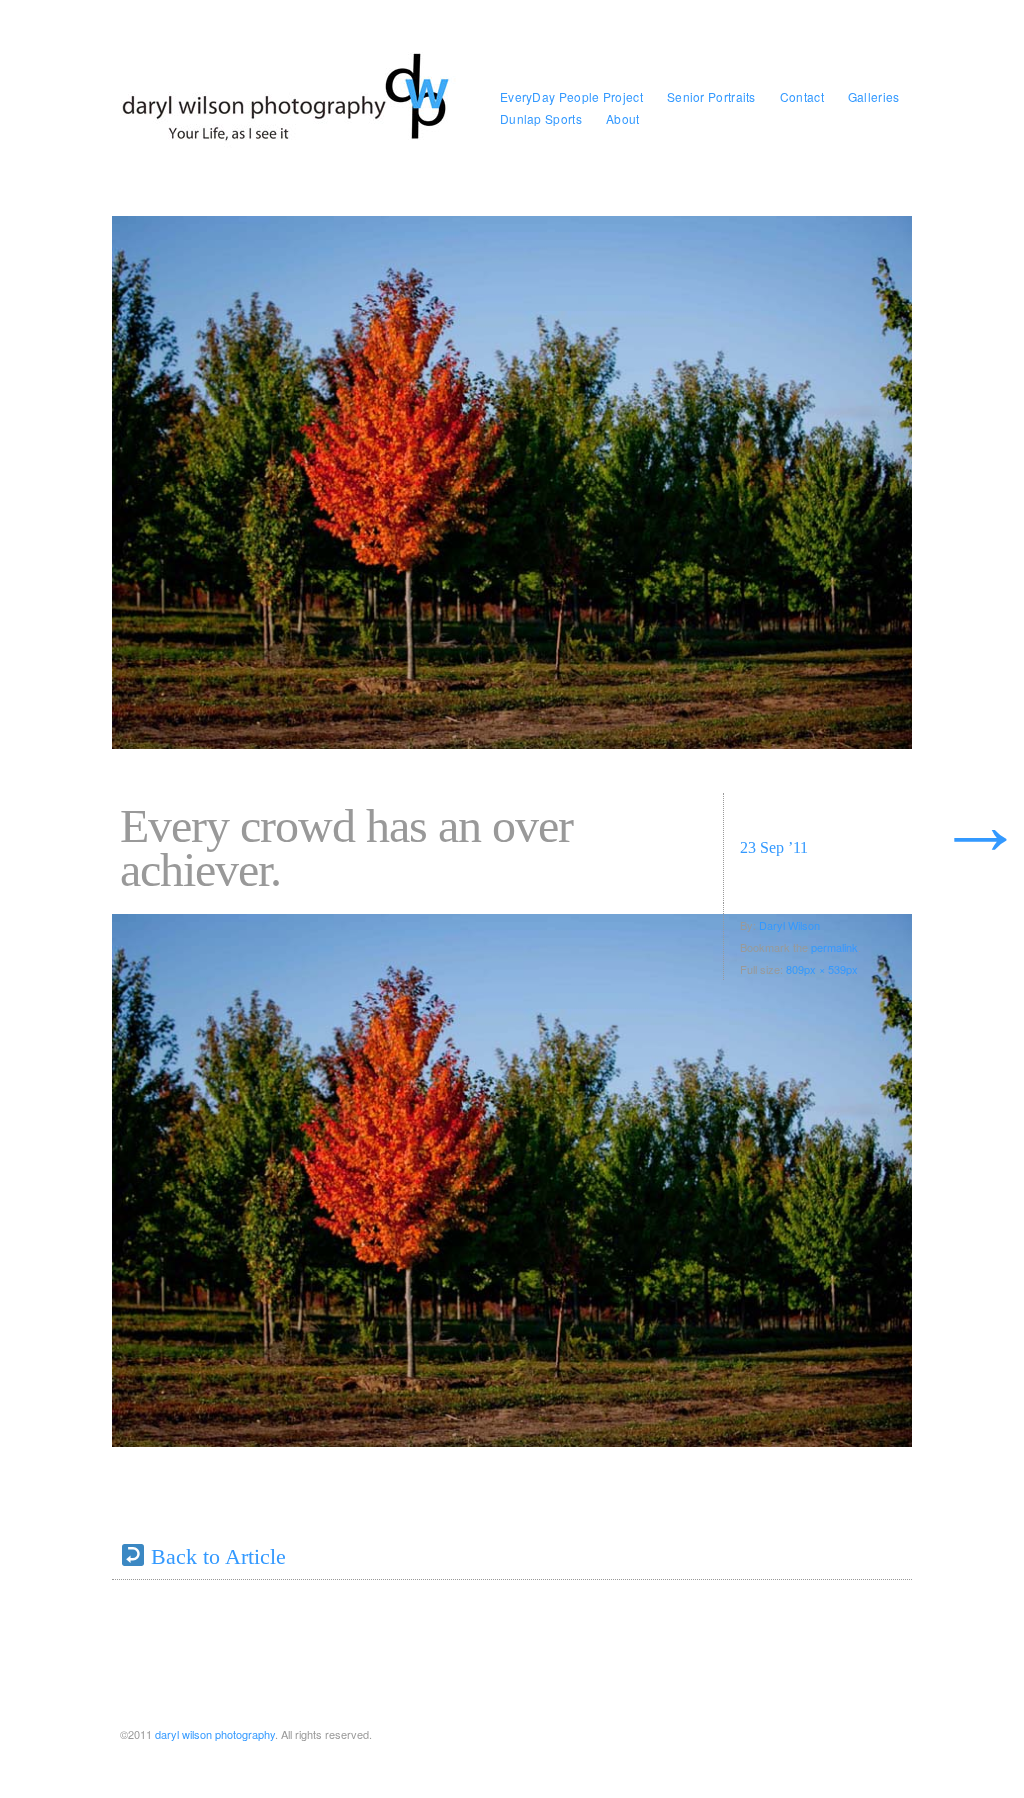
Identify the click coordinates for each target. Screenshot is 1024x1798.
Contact (802, 96)
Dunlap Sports (541, 118)
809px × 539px (822, 969)
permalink (834, 947)
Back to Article (215, 1556)
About (623, 118)
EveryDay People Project (571, 96)
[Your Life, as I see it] (292, 108)
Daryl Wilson (789, 925)
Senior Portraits (711, 96)
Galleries (874, 96)
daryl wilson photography (215, 1734)
